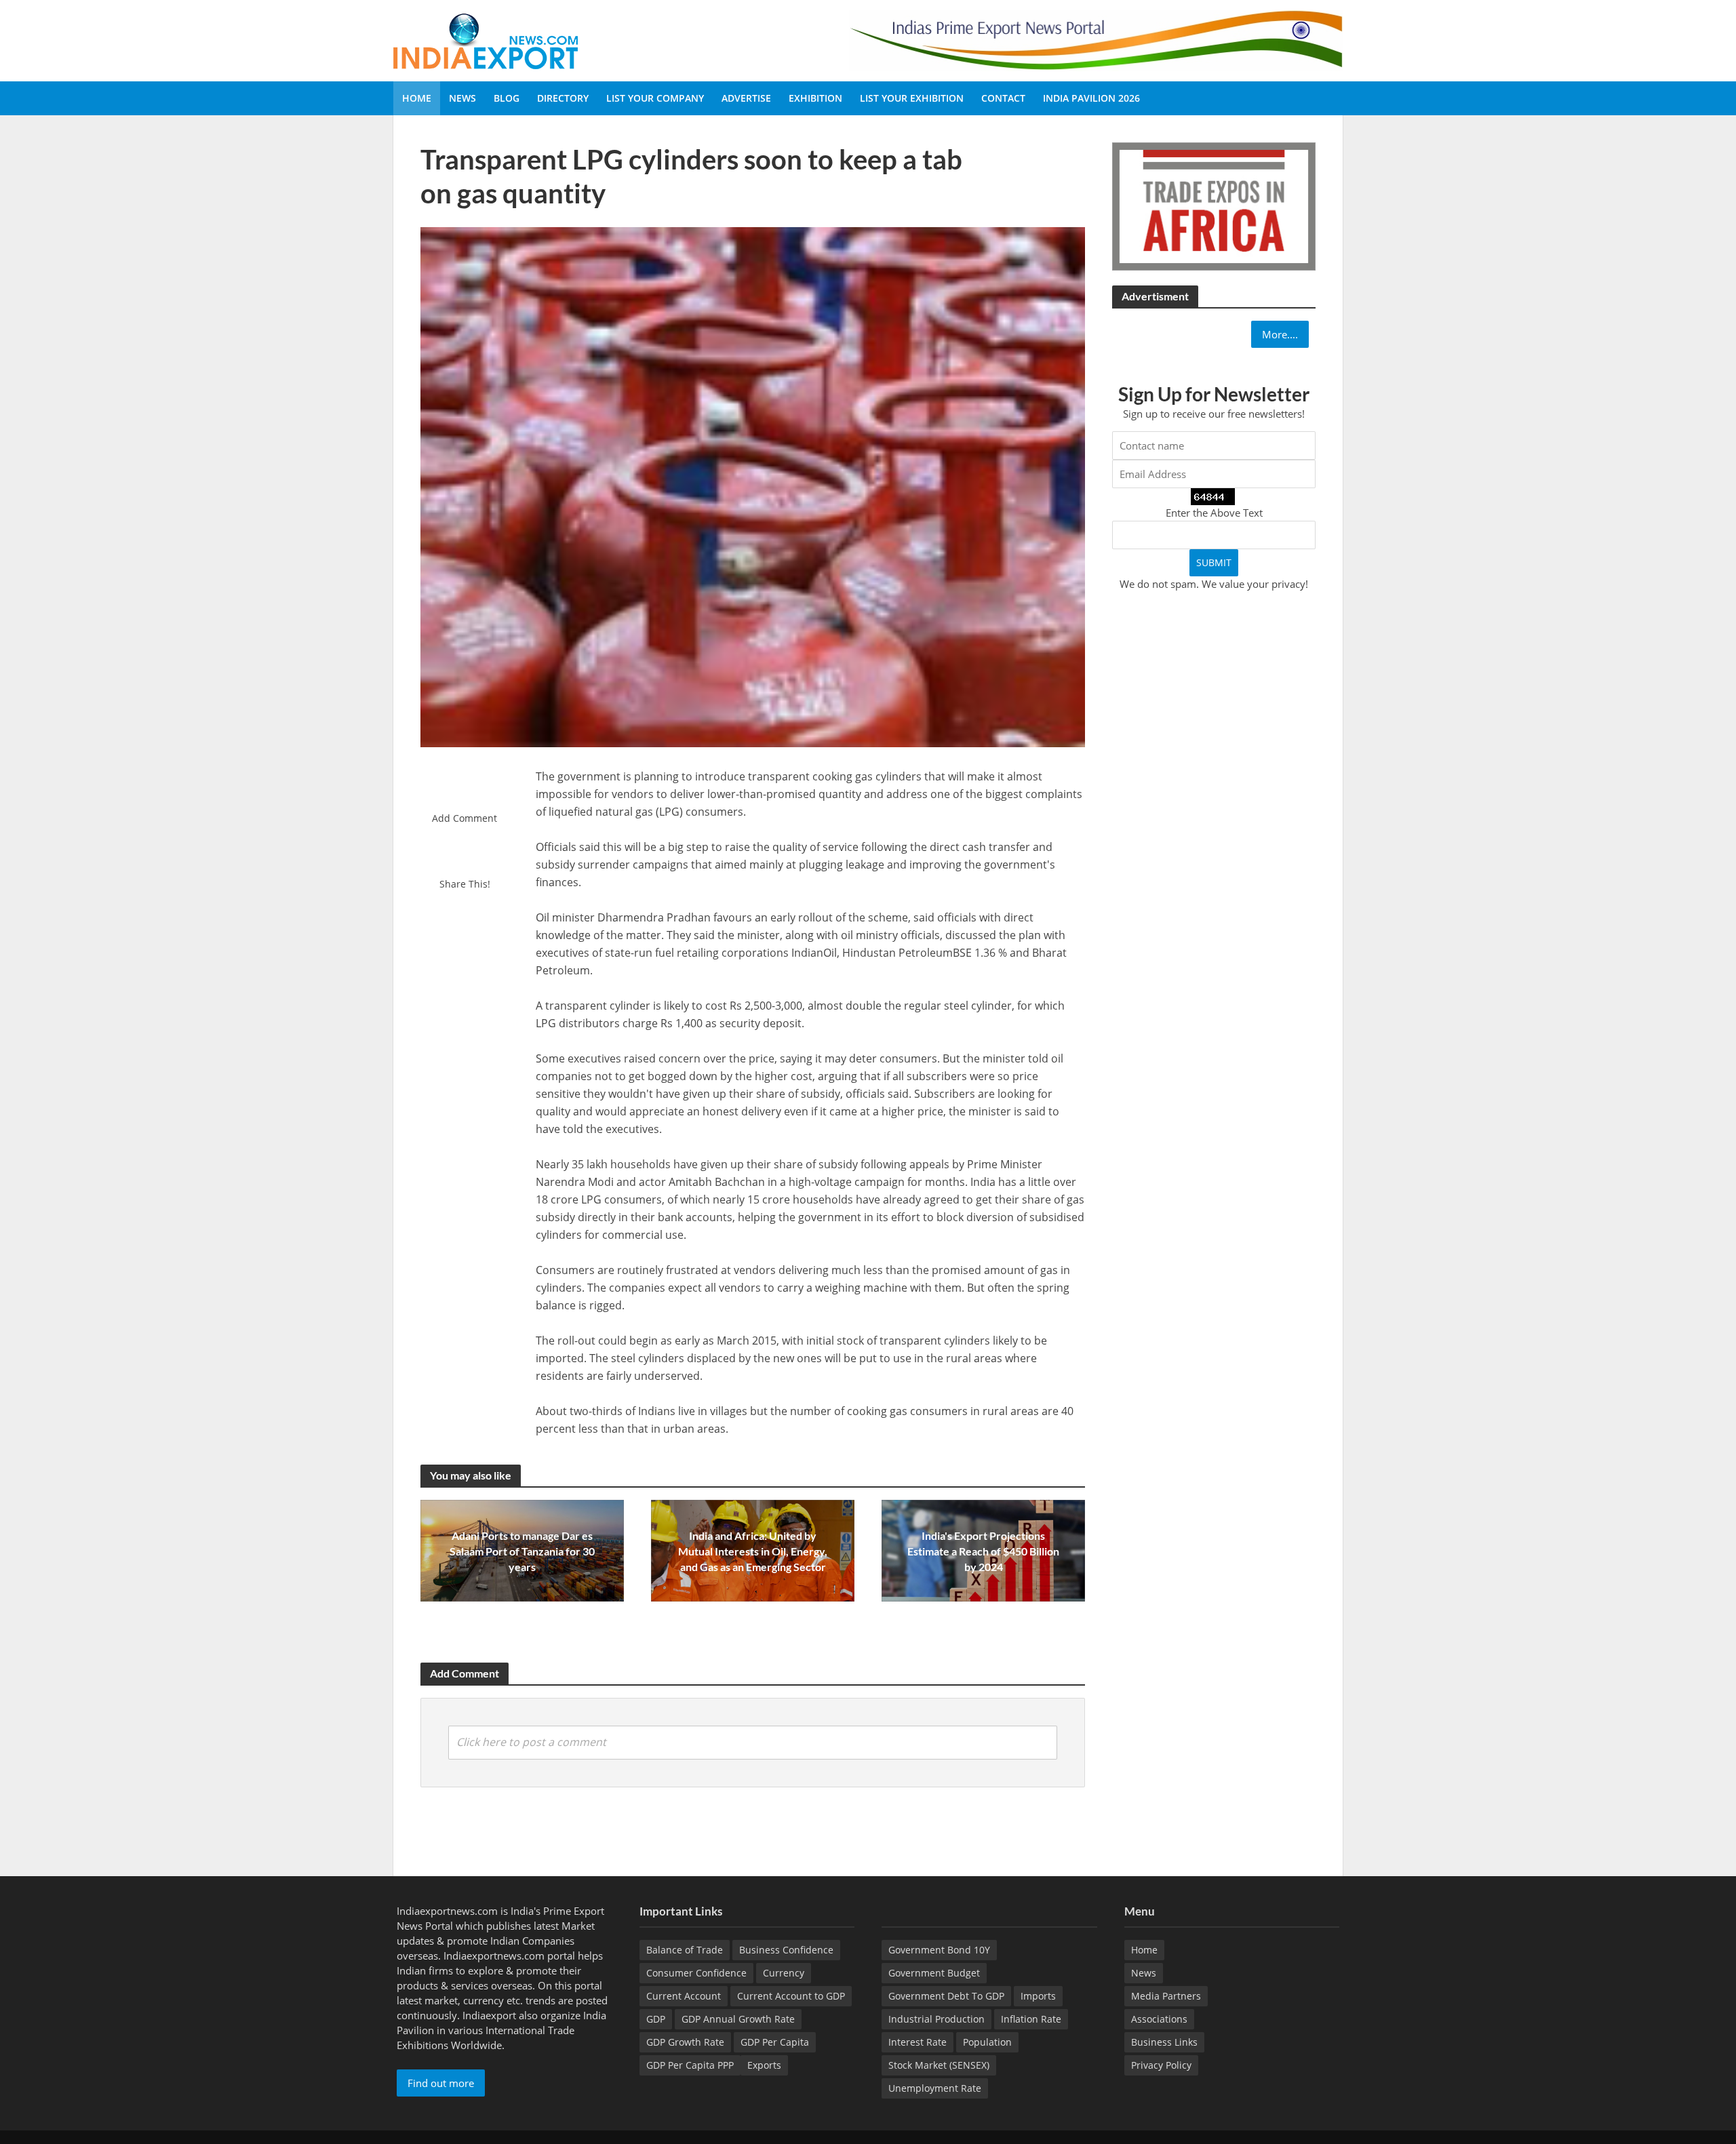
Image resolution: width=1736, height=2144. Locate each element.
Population (987, 2042)
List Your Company (655, 98)
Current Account (684, 1996)
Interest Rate (918, 2042)
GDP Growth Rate (685, 2042)
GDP (656, 2019)
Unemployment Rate (935, 2088)
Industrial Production (936, 2019)
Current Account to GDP (791, 1996)
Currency (784, 1973)
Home (417, 98)
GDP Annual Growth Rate (738, 2019)
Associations (1159, 2019)
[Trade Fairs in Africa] (1214, 205)
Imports (1038, 1996)
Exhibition (815, 98)
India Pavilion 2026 (1091, 98)
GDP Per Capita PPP (690, 2065)
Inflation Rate (1031, 2019)
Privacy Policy (1161, 2065)
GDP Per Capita (775, 2042)
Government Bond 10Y (939, 1950)
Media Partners (1166, 1996)
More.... (1280, 334)
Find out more (441, 2083)
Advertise (746, 98)
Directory (563, 98)
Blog (507, 98)
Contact (1003, 98)
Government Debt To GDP (946, 1996)
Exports (764, 2065)
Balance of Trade (685, 1950)
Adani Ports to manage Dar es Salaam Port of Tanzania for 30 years (522, 1551)
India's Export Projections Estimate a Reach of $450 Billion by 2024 (983, 1551)
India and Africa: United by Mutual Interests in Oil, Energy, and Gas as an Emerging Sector (753, 1551)
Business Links (1164, 2042)
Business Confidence (786, 1950)
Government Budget (934, 1973)
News (462, 98)
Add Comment (465, 818)
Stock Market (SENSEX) (939, 2065)
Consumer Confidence (696, 1973)
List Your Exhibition (912, 98)
